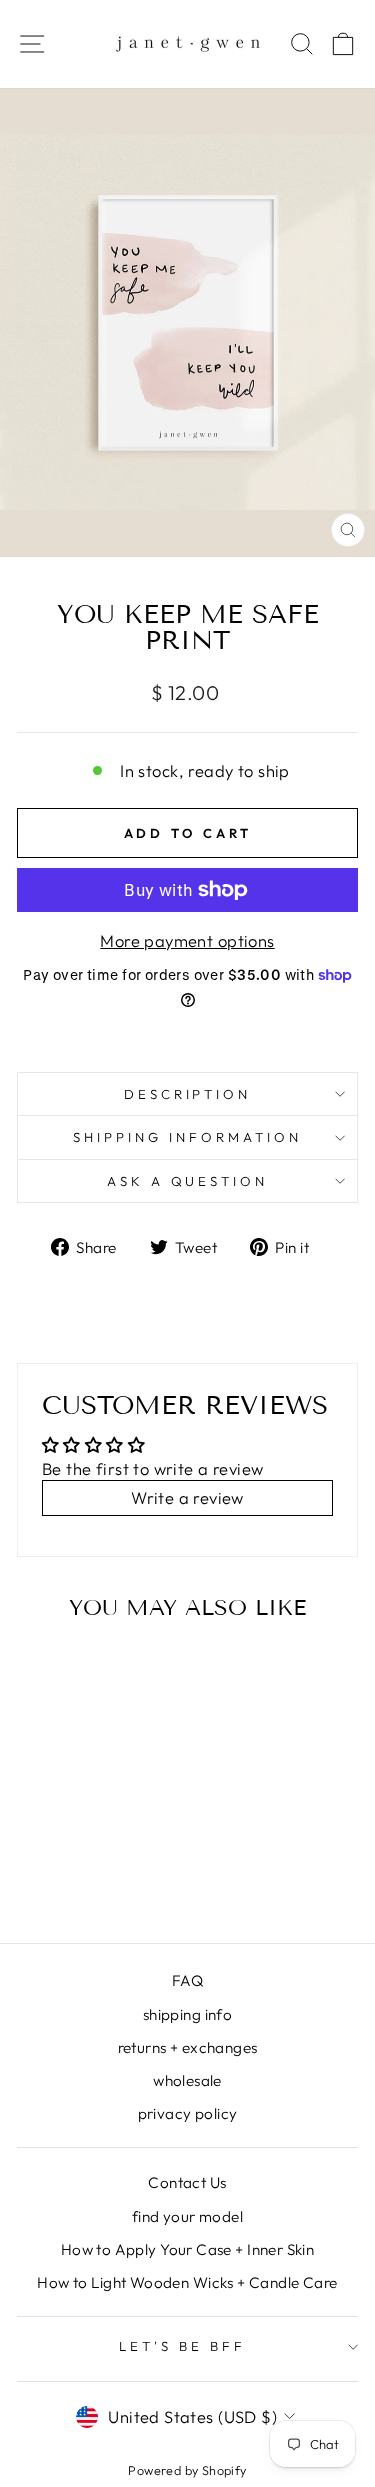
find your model (187, 2216)
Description (188, 1094)
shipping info (187, 2014)
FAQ (187, 1980)
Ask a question (188, 1181)
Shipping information (187, 1137)
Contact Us (187, 2182)
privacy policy (188, 2113)
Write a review (187, 1497)
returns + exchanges (188, 2047)
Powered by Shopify (187, 2470)
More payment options (187, 940)
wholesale (187, 2080)
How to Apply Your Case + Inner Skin (188, 2249)
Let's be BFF (182, 2346)
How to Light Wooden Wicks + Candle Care (187, 2282)
